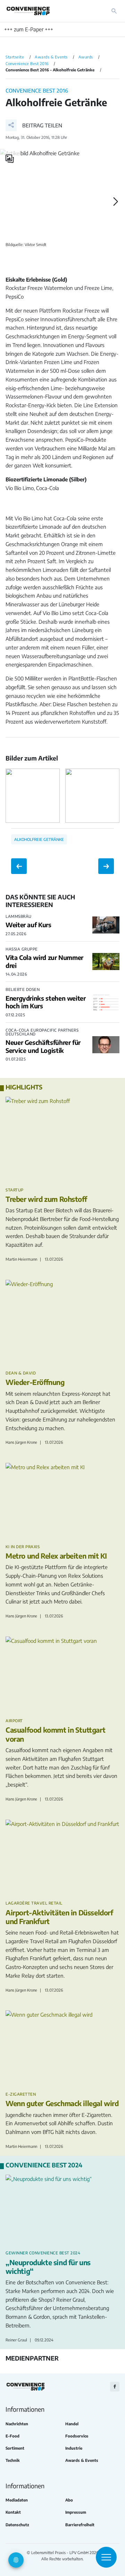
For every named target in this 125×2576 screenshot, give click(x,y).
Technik (13, 2460)
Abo (69, 2500)
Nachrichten (17, 2424)
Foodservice (77, 2436)
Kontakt (13, 2512)
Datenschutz (17, 2525)
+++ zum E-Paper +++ (29, 29)
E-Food (12, 2436)
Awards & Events (82, 2460)
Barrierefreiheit (80, 2525)
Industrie (74, 2448)
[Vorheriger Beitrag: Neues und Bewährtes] (19, 866)
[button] (34, 125)
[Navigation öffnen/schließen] (106, 2557)
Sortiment (15, 2448)
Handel (72, 2424)
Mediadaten (17, 2500)
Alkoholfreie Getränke (39, 839)
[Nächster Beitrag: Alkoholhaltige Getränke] (106, 866)
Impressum (76, 2512)
